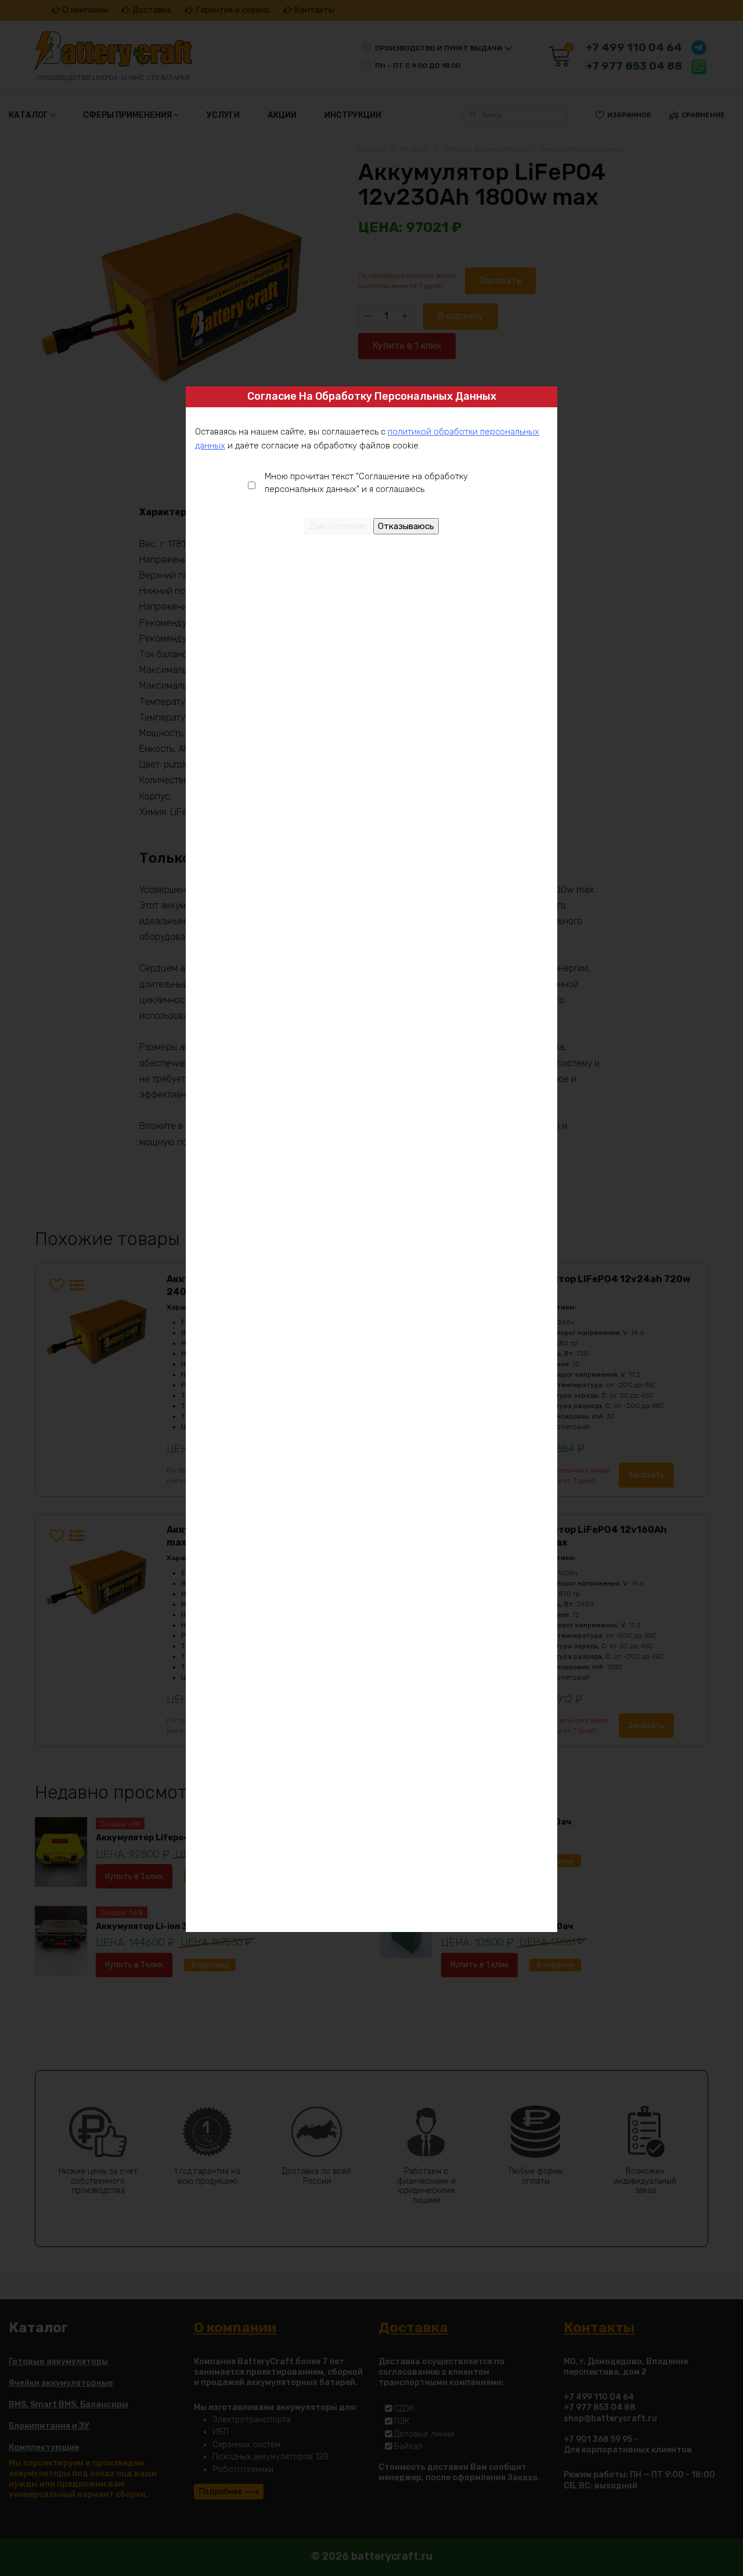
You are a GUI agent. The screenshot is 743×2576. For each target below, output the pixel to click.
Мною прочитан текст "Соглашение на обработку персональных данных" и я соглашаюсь (366, 483)
